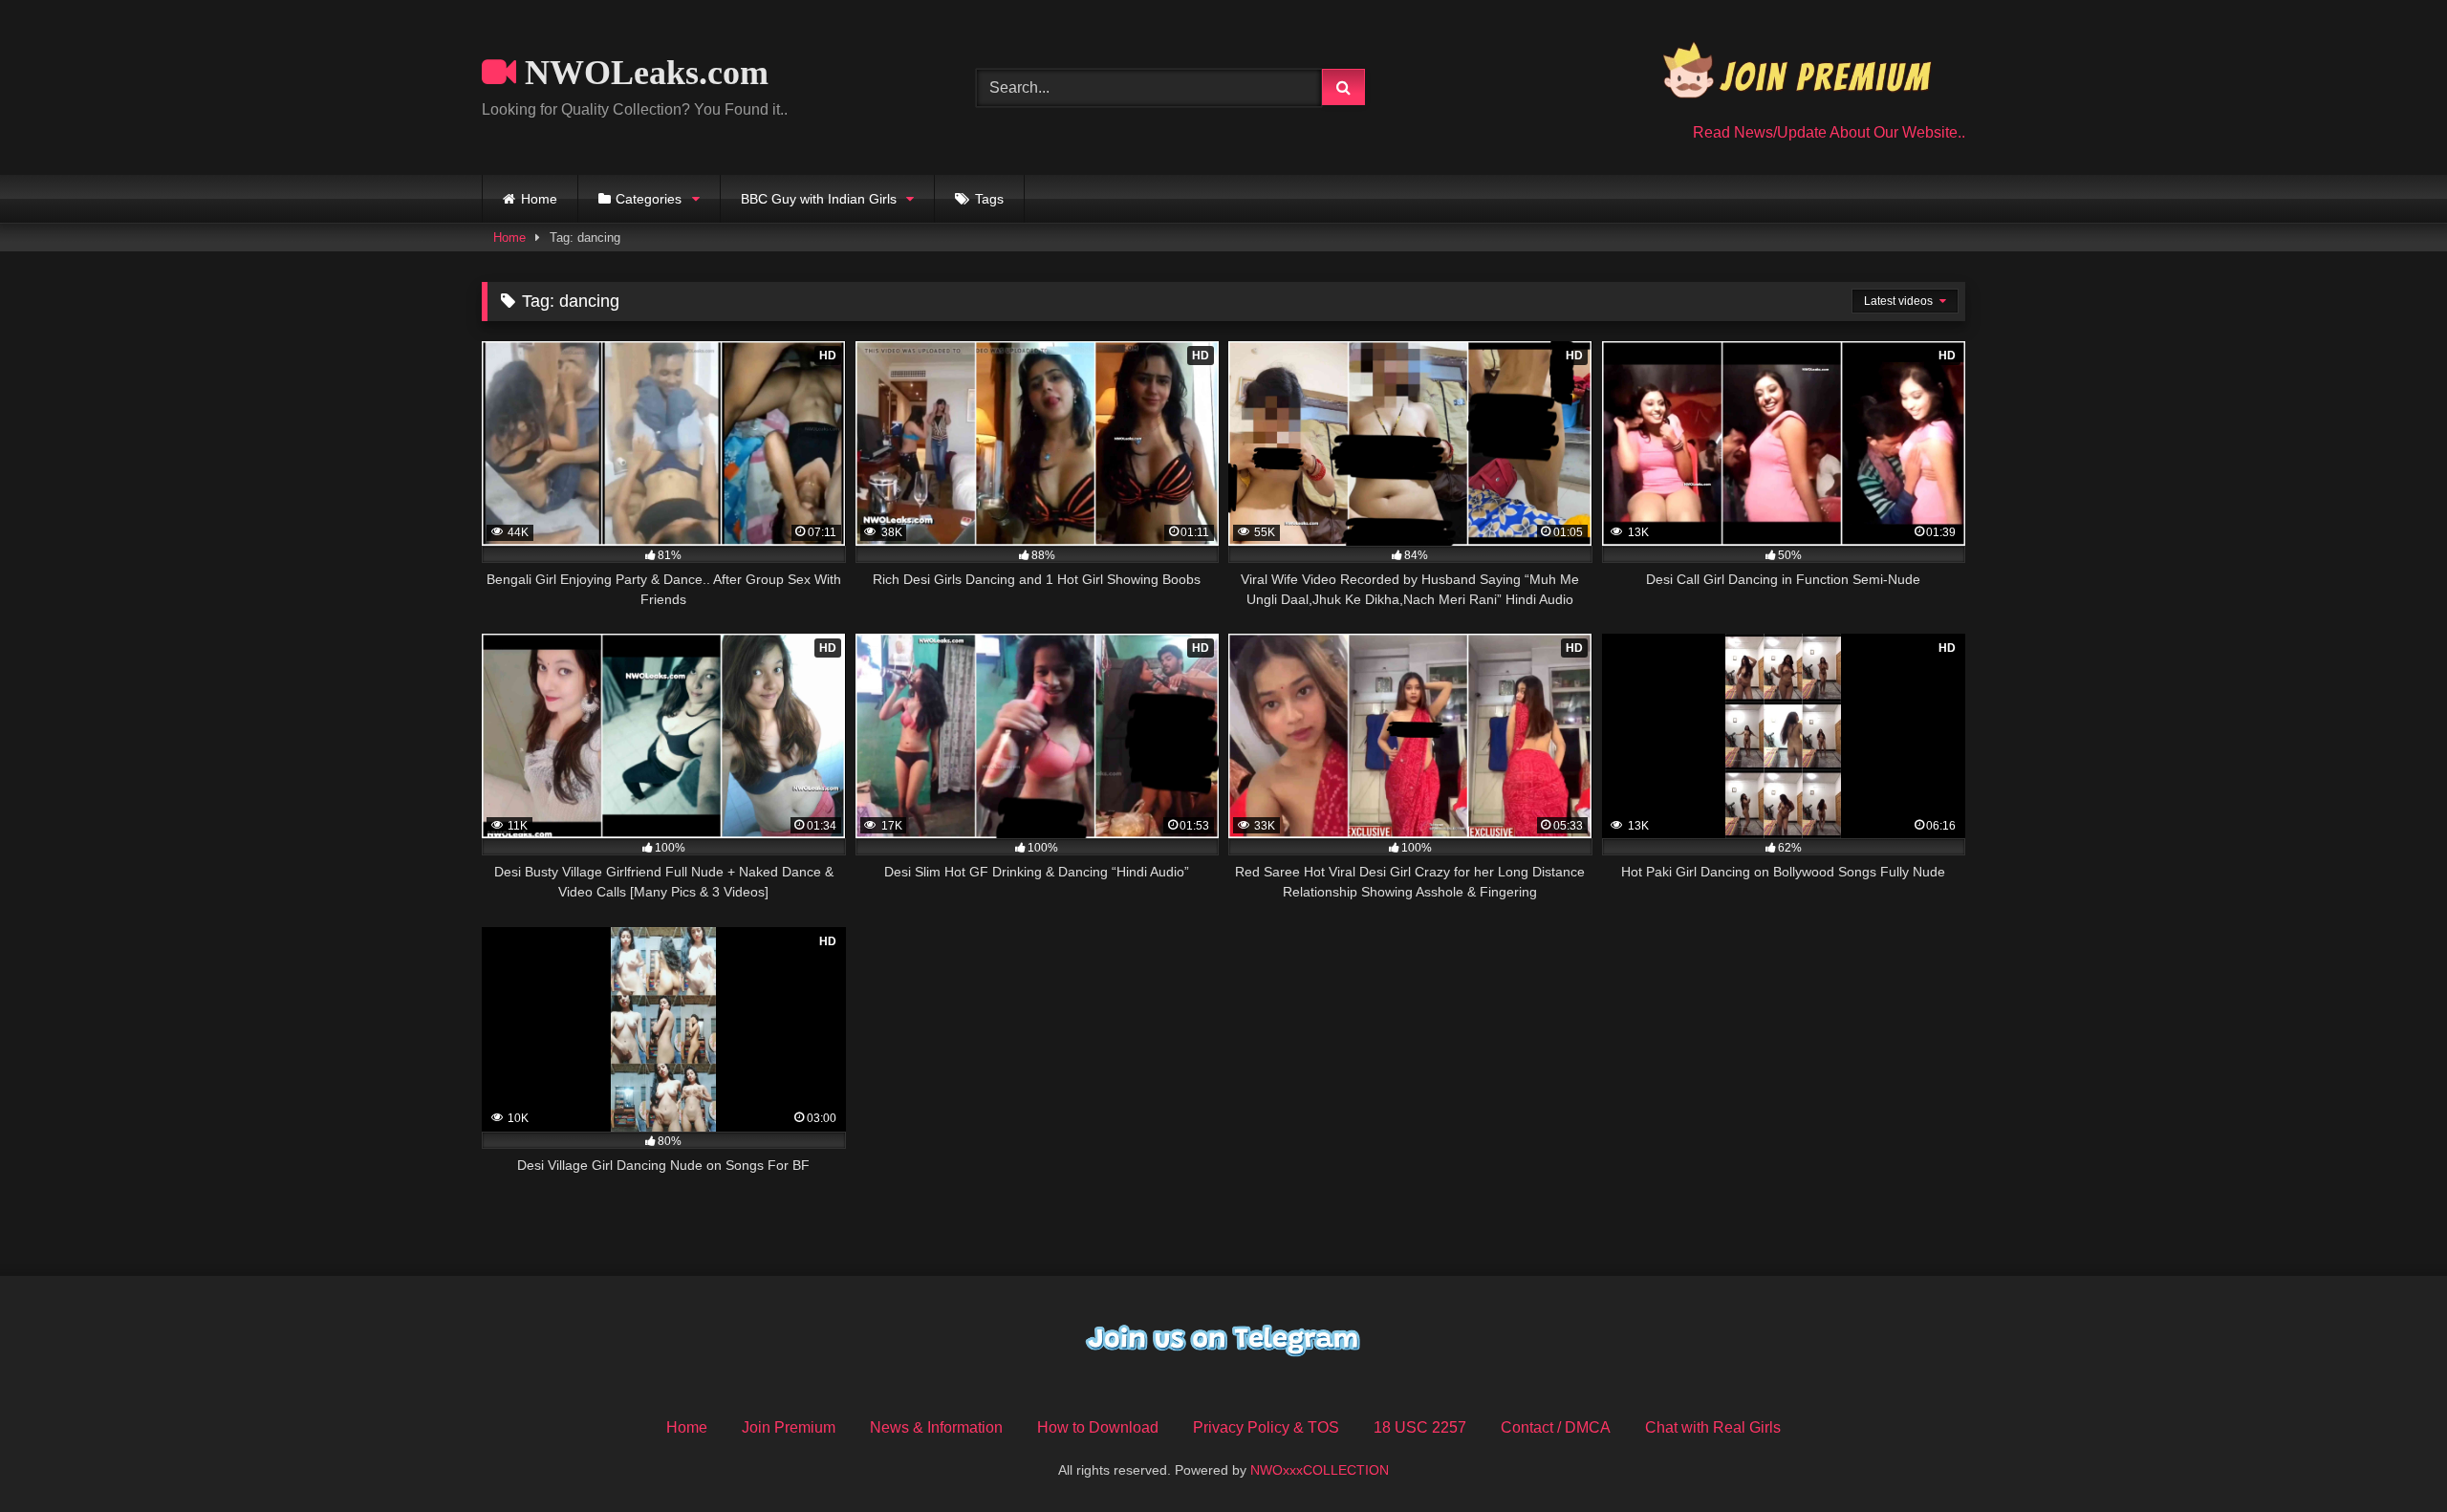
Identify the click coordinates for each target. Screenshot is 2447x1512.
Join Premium (789, 1427)
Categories (649, 199)
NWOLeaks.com (642, 73)
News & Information (936, 1427)
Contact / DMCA (1556, 1427)
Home (539, 199)
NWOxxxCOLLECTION (1320, 1470)
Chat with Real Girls (1713, 1427)
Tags (989, 199)
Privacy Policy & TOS (1266, 1427)
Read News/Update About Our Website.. (1829, 132)
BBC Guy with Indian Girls (819, 199)
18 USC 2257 (1420, 1427)
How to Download (1098, 1427)
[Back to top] (2388, 1455)
